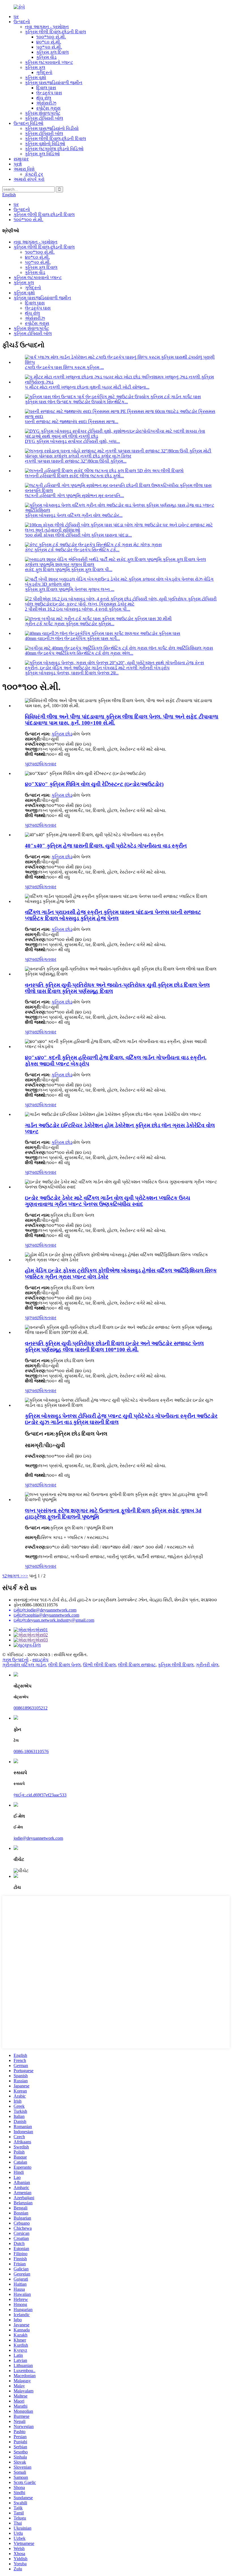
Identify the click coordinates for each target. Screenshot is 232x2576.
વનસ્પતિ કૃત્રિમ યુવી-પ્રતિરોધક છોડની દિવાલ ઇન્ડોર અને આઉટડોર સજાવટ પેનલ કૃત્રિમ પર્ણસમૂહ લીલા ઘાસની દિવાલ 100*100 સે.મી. (114, 1346)
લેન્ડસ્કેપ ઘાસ (49, 93)
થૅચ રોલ (44, 98)
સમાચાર (21, 159)
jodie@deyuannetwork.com (38, 1838)
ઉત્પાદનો (22, 22)
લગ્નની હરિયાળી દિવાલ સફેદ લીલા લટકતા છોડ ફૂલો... (74, 476)
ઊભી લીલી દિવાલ (99, 1665)
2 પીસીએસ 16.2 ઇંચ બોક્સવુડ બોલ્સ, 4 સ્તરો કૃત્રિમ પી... (78, 609)
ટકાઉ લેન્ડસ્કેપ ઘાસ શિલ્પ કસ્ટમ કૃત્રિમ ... (64, 367)
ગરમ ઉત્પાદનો (15, 1660)
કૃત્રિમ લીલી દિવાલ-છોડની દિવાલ (55, 32)
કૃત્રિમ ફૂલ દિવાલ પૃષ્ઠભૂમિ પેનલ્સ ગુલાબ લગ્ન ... (70, 589)
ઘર (16, 17)
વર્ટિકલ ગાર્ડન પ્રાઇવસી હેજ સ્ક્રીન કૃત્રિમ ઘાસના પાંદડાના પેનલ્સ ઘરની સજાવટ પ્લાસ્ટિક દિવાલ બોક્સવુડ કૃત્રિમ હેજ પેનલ (113, 915)
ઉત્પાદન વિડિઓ (28, 123)
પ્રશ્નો (18, 164)
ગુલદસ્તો (44, 72)
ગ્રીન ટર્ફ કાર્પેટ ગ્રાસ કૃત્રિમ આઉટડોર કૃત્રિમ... (70, 624)
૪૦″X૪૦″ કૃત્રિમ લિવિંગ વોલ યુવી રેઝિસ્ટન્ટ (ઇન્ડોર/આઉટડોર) (94, 784)
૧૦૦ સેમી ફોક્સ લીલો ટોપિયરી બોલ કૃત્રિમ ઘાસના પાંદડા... (78, 535)
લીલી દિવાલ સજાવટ (137, 1665)
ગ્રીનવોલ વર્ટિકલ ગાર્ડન (24, 1665)
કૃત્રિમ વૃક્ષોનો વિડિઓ (45, 144)
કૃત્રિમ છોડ (62, 734)
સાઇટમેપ (40, 1660)
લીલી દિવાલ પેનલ (64, 1665)
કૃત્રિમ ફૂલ (35, 67)
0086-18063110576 (31, 1751)
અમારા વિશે (24, 169)
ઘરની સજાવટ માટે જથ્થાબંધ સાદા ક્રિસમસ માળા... (72, 422)
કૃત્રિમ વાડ (46, 57)
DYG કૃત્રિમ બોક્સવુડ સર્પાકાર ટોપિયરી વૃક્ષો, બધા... (72, 441)
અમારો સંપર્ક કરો (29, 179)
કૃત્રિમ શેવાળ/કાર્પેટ (43, 113)
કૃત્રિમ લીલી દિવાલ (176, 1665)
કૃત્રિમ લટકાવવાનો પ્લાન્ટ (49, 62)
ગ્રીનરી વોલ (207, 1665)
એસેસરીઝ (46, 103)
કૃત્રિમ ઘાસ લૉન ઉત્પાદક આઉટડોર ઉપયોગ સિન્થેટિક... (76, 402)
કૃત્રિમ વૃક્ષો (36, 78)
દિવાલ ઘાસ (46, 88)
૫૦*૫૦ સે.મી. (49, 47)
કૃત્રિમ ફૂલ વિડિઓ (42, 154)
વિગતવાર (48, 764)
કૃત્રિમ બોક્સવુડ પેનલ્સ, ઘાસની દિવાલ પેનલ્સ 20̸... (72, 673)
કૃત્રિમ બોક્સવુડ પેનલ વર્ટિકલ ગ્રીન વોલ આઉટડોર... (74, 515)
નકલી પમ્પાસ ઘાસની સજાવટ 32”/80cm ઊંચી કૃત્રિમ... (76, 461)
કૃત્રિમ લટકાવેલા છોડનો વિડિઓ (54, 149)
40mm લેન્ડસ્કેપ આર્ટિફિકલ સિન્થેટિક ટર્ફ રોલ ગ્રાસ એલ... (79, 653)
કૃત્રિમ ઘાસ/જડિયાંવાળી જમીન (54, 83)
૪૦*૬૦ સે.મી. (49, 42)
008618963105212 (31, 1708)
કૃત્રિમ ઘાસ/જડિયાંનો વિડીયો (52, 128)
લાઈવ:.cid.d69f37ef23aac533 (40, 1795)
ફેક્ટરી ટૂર (34, 174)
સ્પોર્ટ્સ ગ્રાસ (48, 108)
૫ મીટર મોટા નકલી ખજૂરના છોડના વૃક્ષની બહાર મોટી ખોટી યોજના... (87, 387)
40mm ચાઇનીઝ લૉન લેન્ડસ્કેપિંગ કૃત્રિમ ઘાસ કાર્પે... (72, 638)
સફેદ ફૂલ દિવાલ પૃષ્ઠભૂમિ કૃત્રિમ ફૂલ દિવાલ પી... (69, 570)
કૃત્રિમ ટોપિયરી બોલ (44, 118)
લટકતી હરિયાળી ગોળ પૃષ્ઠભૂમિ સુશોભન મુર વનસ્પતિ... (74, 496)
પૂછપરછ (32, 764)
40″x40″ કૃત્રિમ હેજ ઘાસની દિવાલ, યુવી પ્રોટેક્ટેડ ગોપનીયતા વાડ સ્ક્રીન (106, 846)
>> (25, 1576)
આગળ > (15, 1576)
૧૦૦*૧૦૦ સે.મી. (51, 37)
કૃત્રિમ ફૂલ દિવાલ (52, 52)
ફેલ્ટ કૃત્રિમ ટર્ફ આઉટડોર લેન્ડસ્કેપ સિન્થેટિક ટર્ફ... (72, 550)
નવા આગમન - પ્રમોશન (47, 27)
